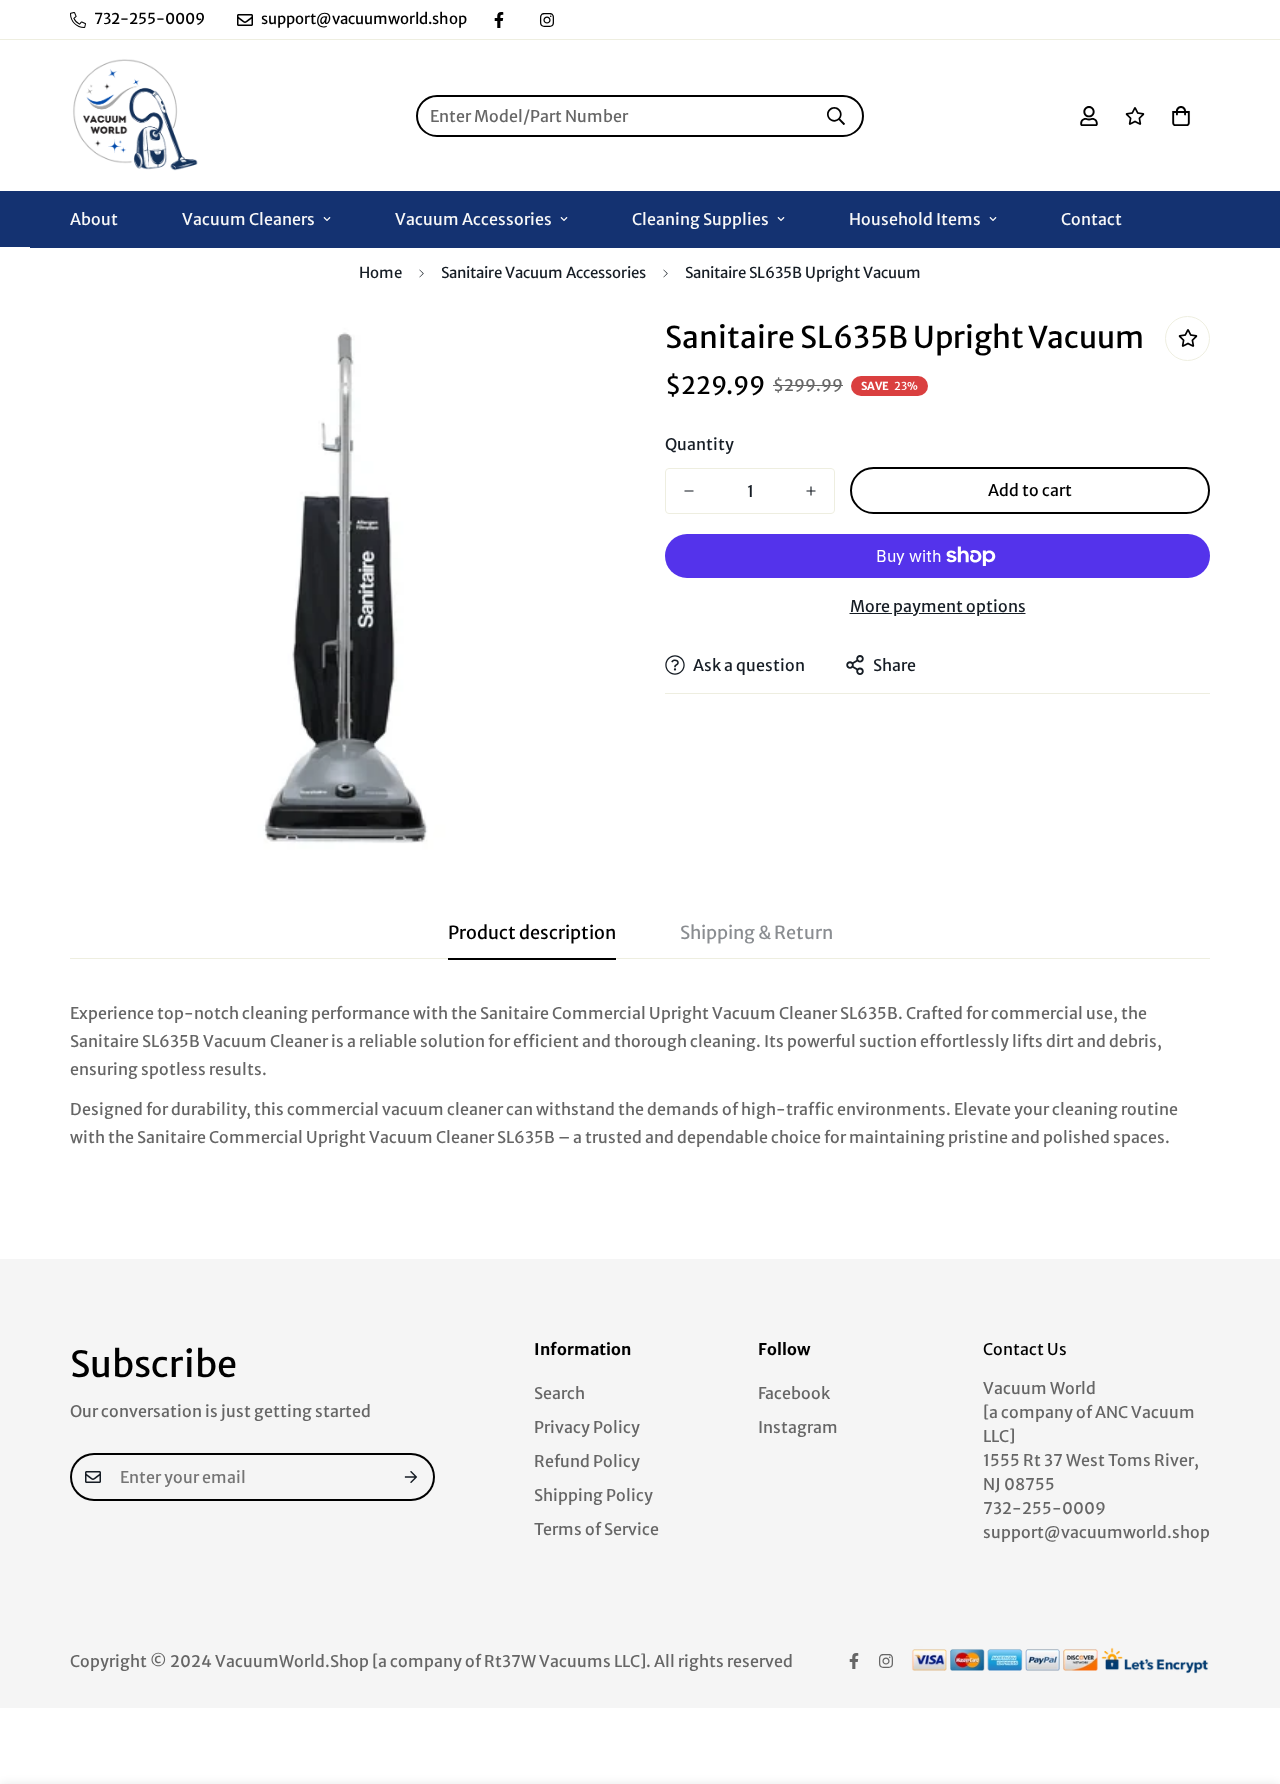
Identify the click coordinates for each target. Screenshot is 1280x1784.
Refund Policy (587, 1461)
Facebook (794, 1393)
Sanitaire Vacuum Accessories (543, 272)
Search (559, 1393)
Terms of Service (596, 1529)
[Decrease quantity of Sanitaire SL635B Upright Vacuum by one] (689, 491)
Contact (1091, 219)
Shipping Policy (593, 1495)
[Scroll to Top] (1241, 1675)
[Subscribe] (412, 1477)
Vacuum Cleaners (248, 219)
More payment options (938, 606)
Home (380, 272)
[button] (1181, 116)
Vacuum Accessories (473, 219)
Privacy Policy (587, 1427)
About (94, 219)
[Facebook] (499, 20)
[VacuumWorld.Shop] (135, 115)
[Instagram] (547, 20)
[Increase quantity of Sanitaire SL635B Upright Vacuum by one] (811, 491)
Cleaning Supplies (700, 219)
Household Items (915, 219)
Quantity (699, 444)
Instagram (798, 1427)
